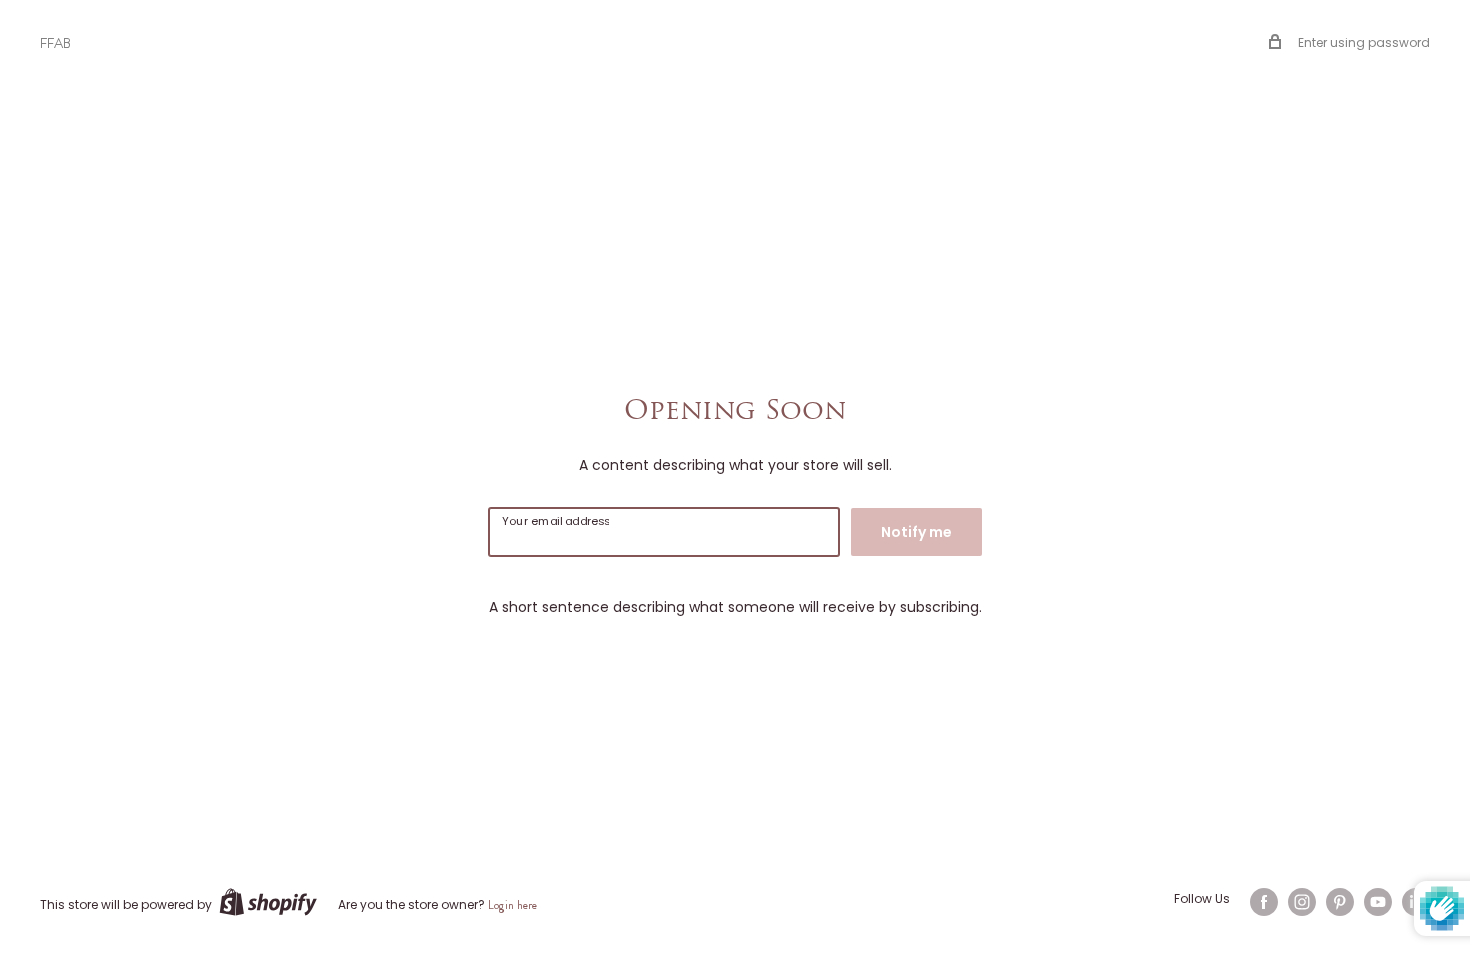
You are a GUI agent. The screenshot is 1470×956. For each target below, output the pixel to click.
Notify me (916, 532)
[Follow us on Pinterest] (1340, 902)
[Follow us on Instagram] (1302, 902)
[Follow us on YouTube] (1378, 902)
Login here (512, 905)
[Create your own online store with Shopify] (268, 902)
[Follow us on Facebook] (1264, 902)
